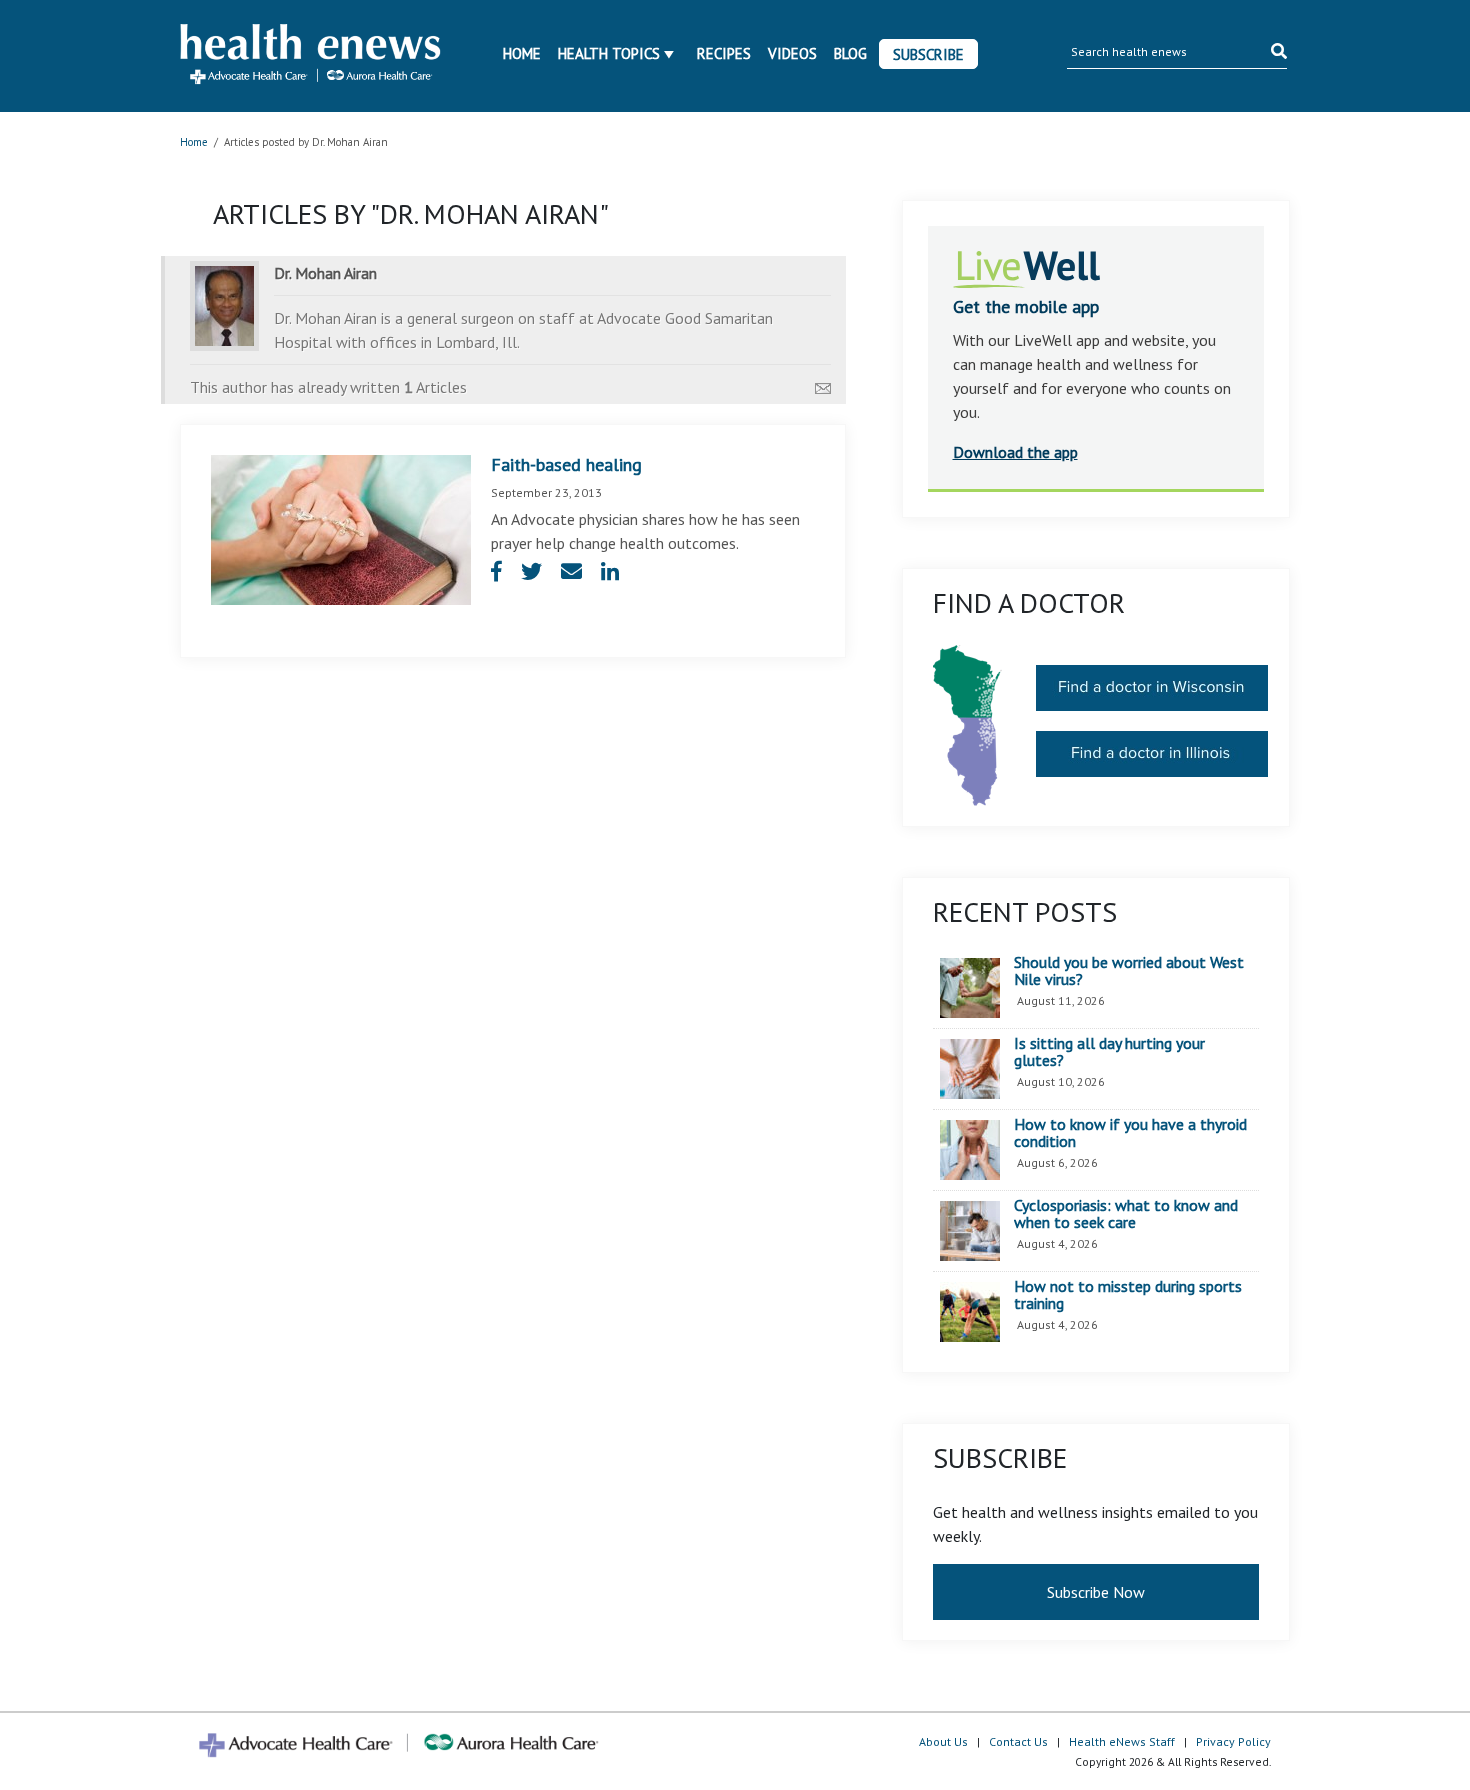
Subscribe (928, 54)
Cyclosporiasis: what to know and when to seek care (1126, 1214)
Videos (792, 53)
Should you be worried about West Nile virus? (1129, 971)
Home (522, 53)
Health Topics (609, 53)
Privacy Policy (1233, 1741)
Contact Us (1018, 1741)
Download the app (1015, 452)
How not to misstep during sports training (1128, 1295)
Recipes (724, 53)
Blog (850, 53)
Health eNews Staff (1122, 1741)
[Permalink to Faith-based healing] (341, 528)
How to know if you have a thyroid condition (1130, 1133)
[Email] (823, 383)
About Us (943, 1741)
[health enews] (311, 56)
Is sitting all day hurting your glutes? (1109, 1052)
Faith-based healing (566, 464)
